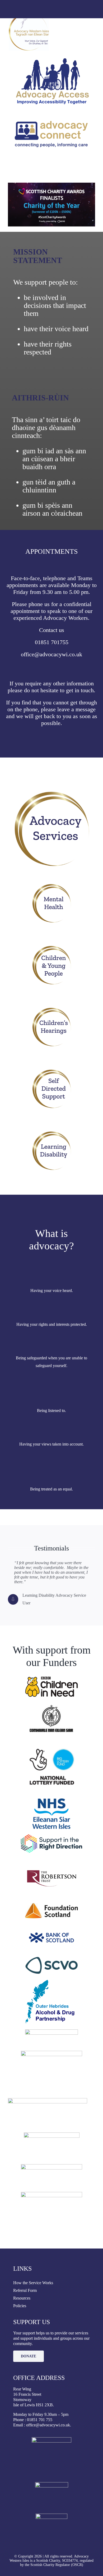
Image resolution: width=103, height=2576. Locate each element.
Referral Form (25, 2290)
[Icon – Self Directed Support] (51, 1071)
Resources (22, 2298)
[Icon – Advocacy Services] (51, 792)
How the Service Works (33, 2283)
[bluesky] (60, 12)
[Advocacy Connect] (51, 112)
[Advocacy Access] (51, 60)
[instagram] (51, 12)
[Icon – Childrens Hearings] (51, 1009)
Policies (20, 2306)
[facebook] (43, 12)
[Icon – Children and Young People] (51, 947)
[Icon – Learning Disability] (51, 1133)
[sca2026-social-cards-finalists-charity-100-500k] (51, 185)
